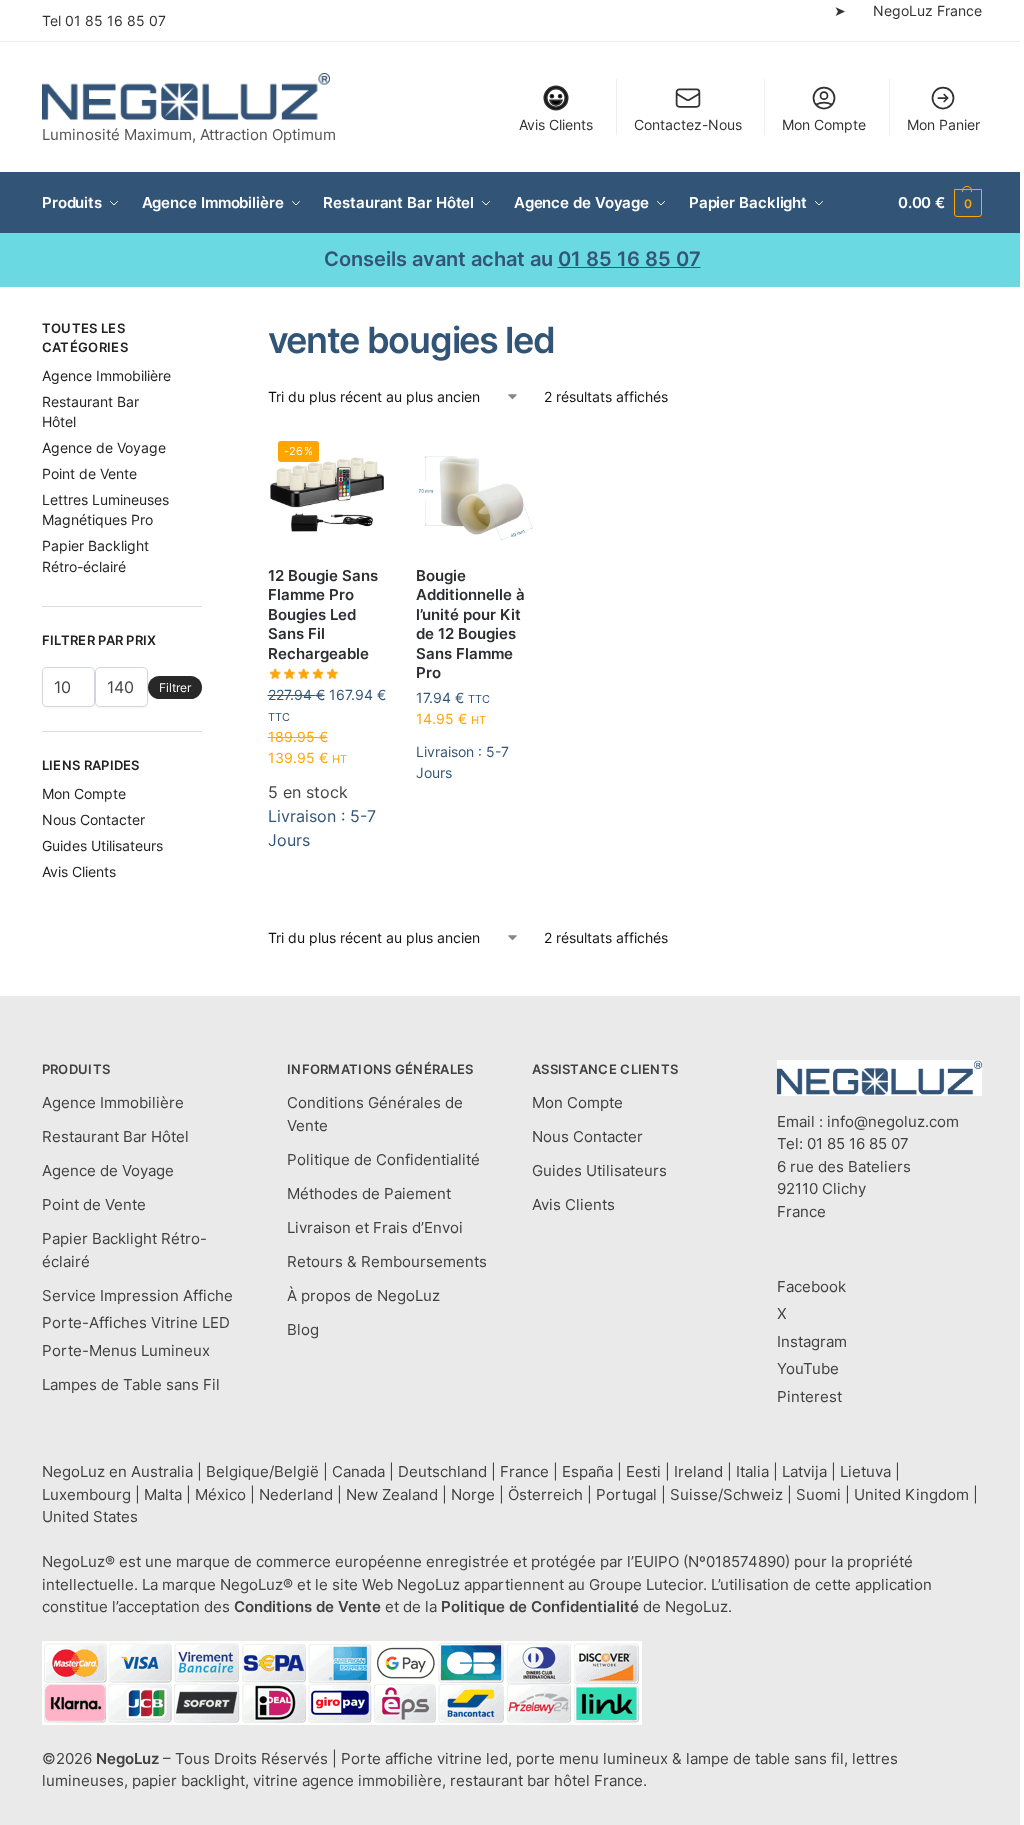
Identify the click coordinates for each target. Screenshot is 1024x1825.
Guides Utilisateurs (102, 845)
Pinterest (809, 1396)
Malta (163, 1494)
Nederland (296, 1494)
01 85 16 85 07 (115, 20)
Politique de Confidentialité (383, 1159)
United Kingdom (911, 1494)
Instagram (812, 1341)
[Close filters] (208, 331)
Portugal (626, 1494)
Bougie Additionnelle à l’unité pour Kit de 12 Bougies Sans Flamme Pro (470, 624)
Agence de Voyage (104, 447)
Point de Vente (89, 473)
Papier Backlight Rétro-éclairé (124, 1250)
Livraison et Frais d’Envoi (375, 1227)
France (524, 1471)
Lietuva (865, 1471)
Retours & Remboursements (387, 1261)
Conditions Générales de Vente (375, 1114)
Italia (752, 1471)
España (587, 1471)
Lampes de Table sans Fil (131, 1384)
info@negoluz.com (893, 1121)
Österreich (545, 1494)
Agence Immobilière (106, 375)
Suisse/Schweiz (726, 1494)
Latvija (804, 1471)
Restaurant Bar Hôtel (115, 1136)
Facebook (811, 1286)
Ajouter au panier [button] (327, 890)
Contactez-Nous (688, 124)
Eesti (643, 1471)
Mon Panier (943, 124)
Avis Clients (556, 124)
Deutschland (442, 1471)
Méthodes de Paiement (369, 1193)
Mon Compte (824, 124)
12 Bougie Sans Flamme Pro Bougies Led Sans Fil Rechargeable (323, 614)
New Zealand (392, 1494)
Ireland (698, 1471)
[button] (940, 203)
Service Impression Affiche (137, 1295)
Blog (303, 1329)
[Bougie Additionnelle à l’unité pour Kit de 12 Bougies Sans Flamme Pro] (475, 490)
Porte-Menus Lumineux (126, 1350)
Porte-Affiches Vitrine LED (136, 1322)
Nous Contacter (93, 819)
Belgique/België (262, 1471)
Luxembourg (86, 1494)
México (220, 1494)
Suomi (818, 1494)
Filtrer (175, 687)
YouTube (808, 1368)
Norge (473, 1494)
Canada (358, 1471)
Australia (162, 1471)
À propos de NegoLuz (363, 1295)
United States (90, 1516)
